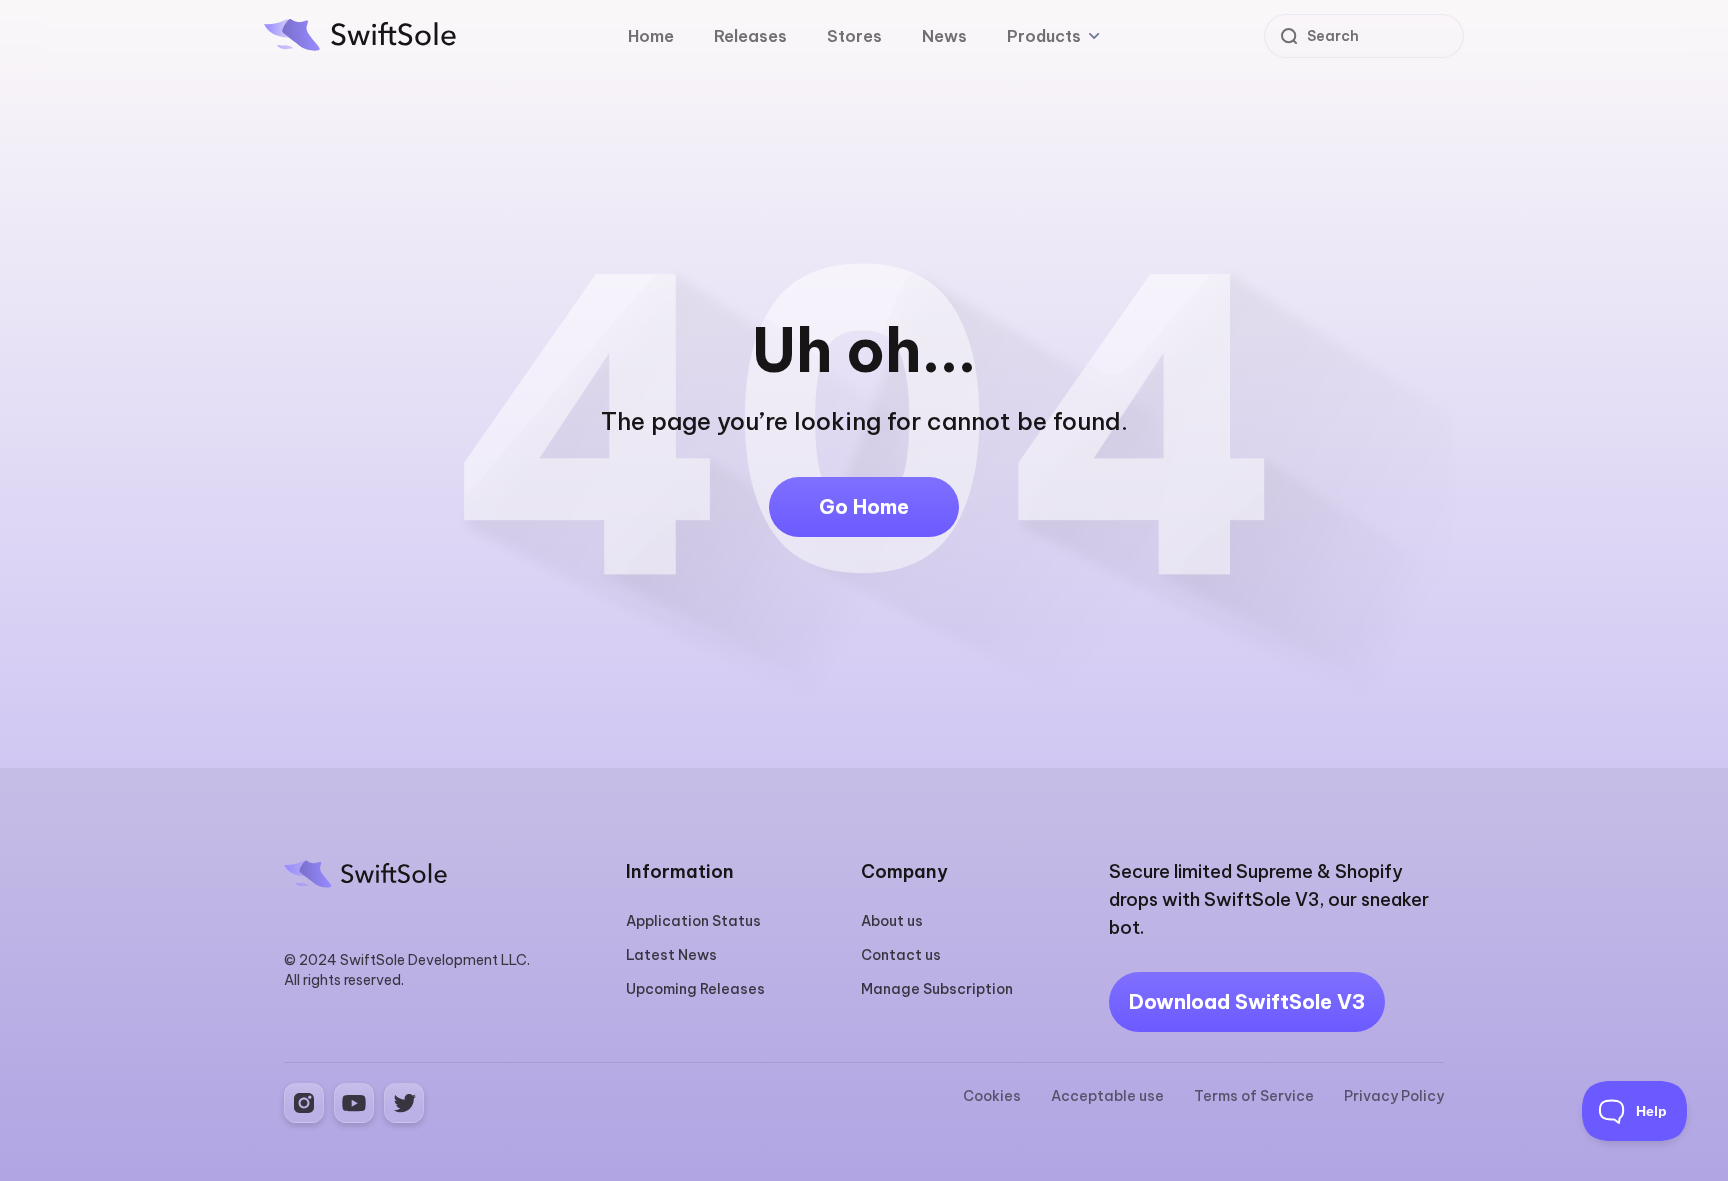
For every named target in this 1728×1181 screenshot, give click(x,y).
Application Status (693, 921)
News (944, 36)
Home (651, 36)
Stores (854, 36)
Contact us (901, 955)
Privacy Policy (1394, 1096)
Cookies (992, 1096)
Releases (750, 36)
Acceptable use (1107, 1096)
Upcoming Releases (695, 989)
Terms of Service (1254, 1096)
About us (892, 921)
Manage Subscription (937, 989)
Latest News (671, 955)
